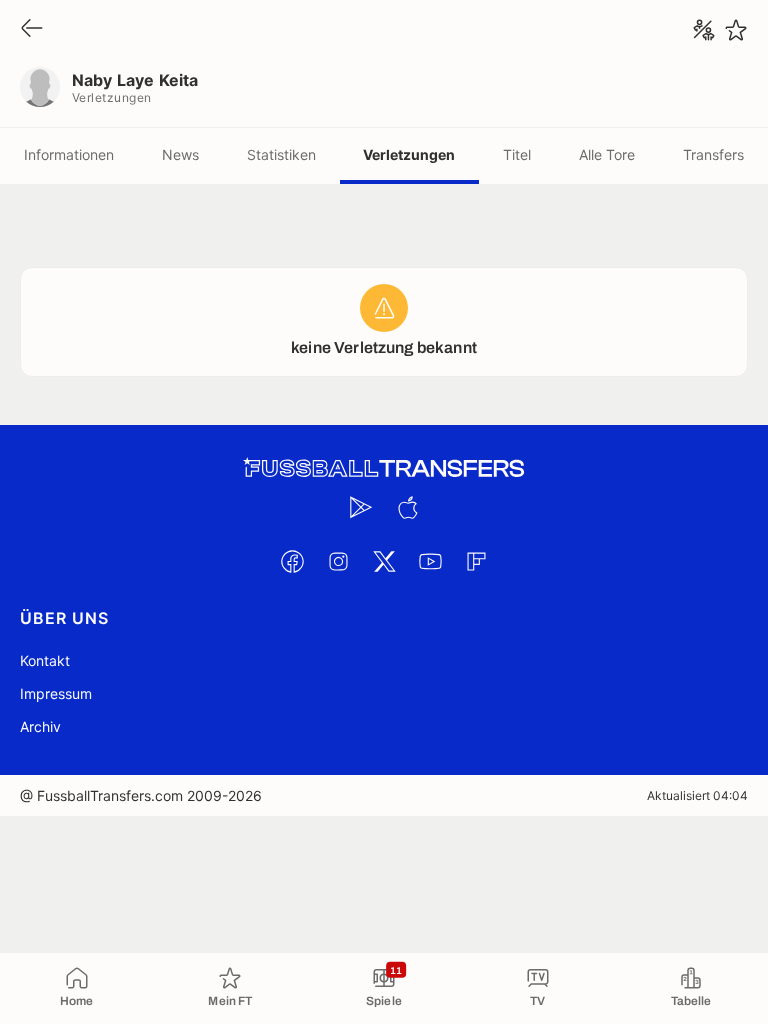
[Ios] (407, 507)
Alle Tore (607, 154)
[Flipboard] (476, 561)
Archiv (40, 726)
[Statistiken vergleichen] (704, 30)
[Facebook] (292, 561)
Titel (517, 154)
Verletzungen (409, 154)
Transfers (713, 154)
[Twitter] (384, 561)
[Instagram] (338, 561)
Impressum (56, 693)
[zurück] (32, 29)
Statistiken (281, 154)
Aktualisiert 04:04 (697, 795)
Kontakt (45, 660)
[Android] (361, 507)
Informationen (69, 154)
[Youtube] (430, 561)
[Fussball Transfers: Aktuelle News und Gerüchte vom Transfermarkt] (384, 468)
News (180, 154)
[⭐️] (736, 30)
